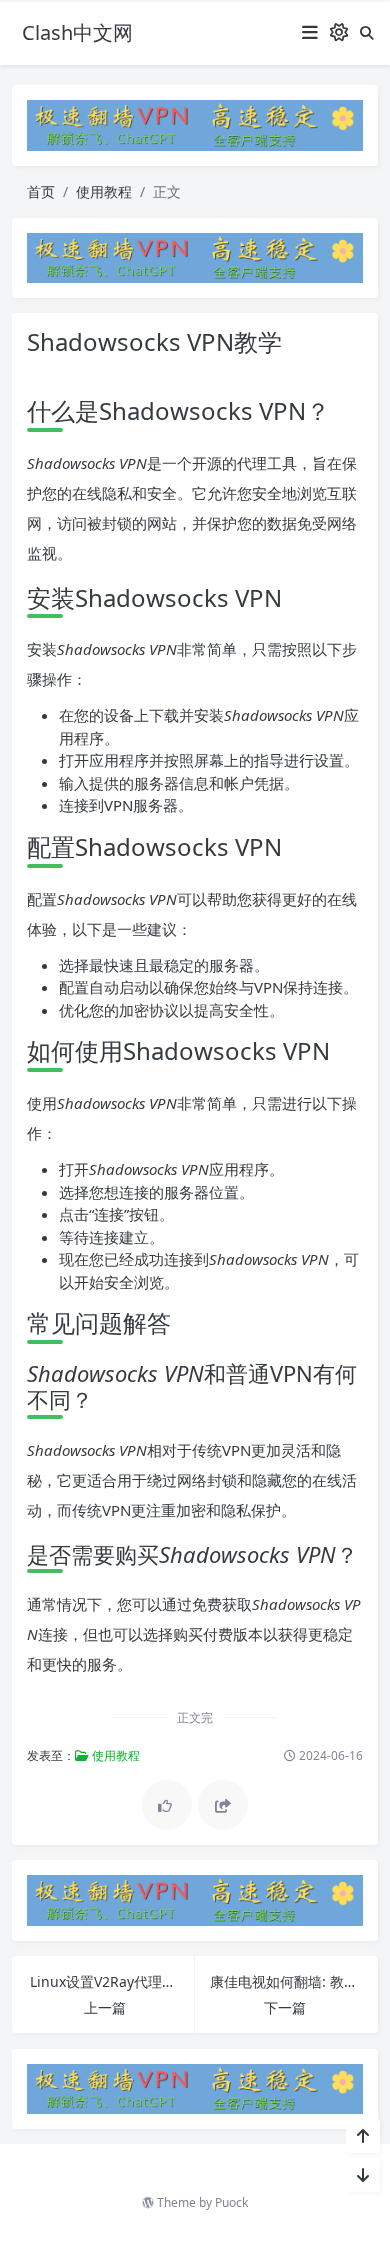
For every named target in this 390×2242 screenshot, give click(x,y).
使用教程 (104, 191)
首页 (41, 191)
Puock (231, 2202)
